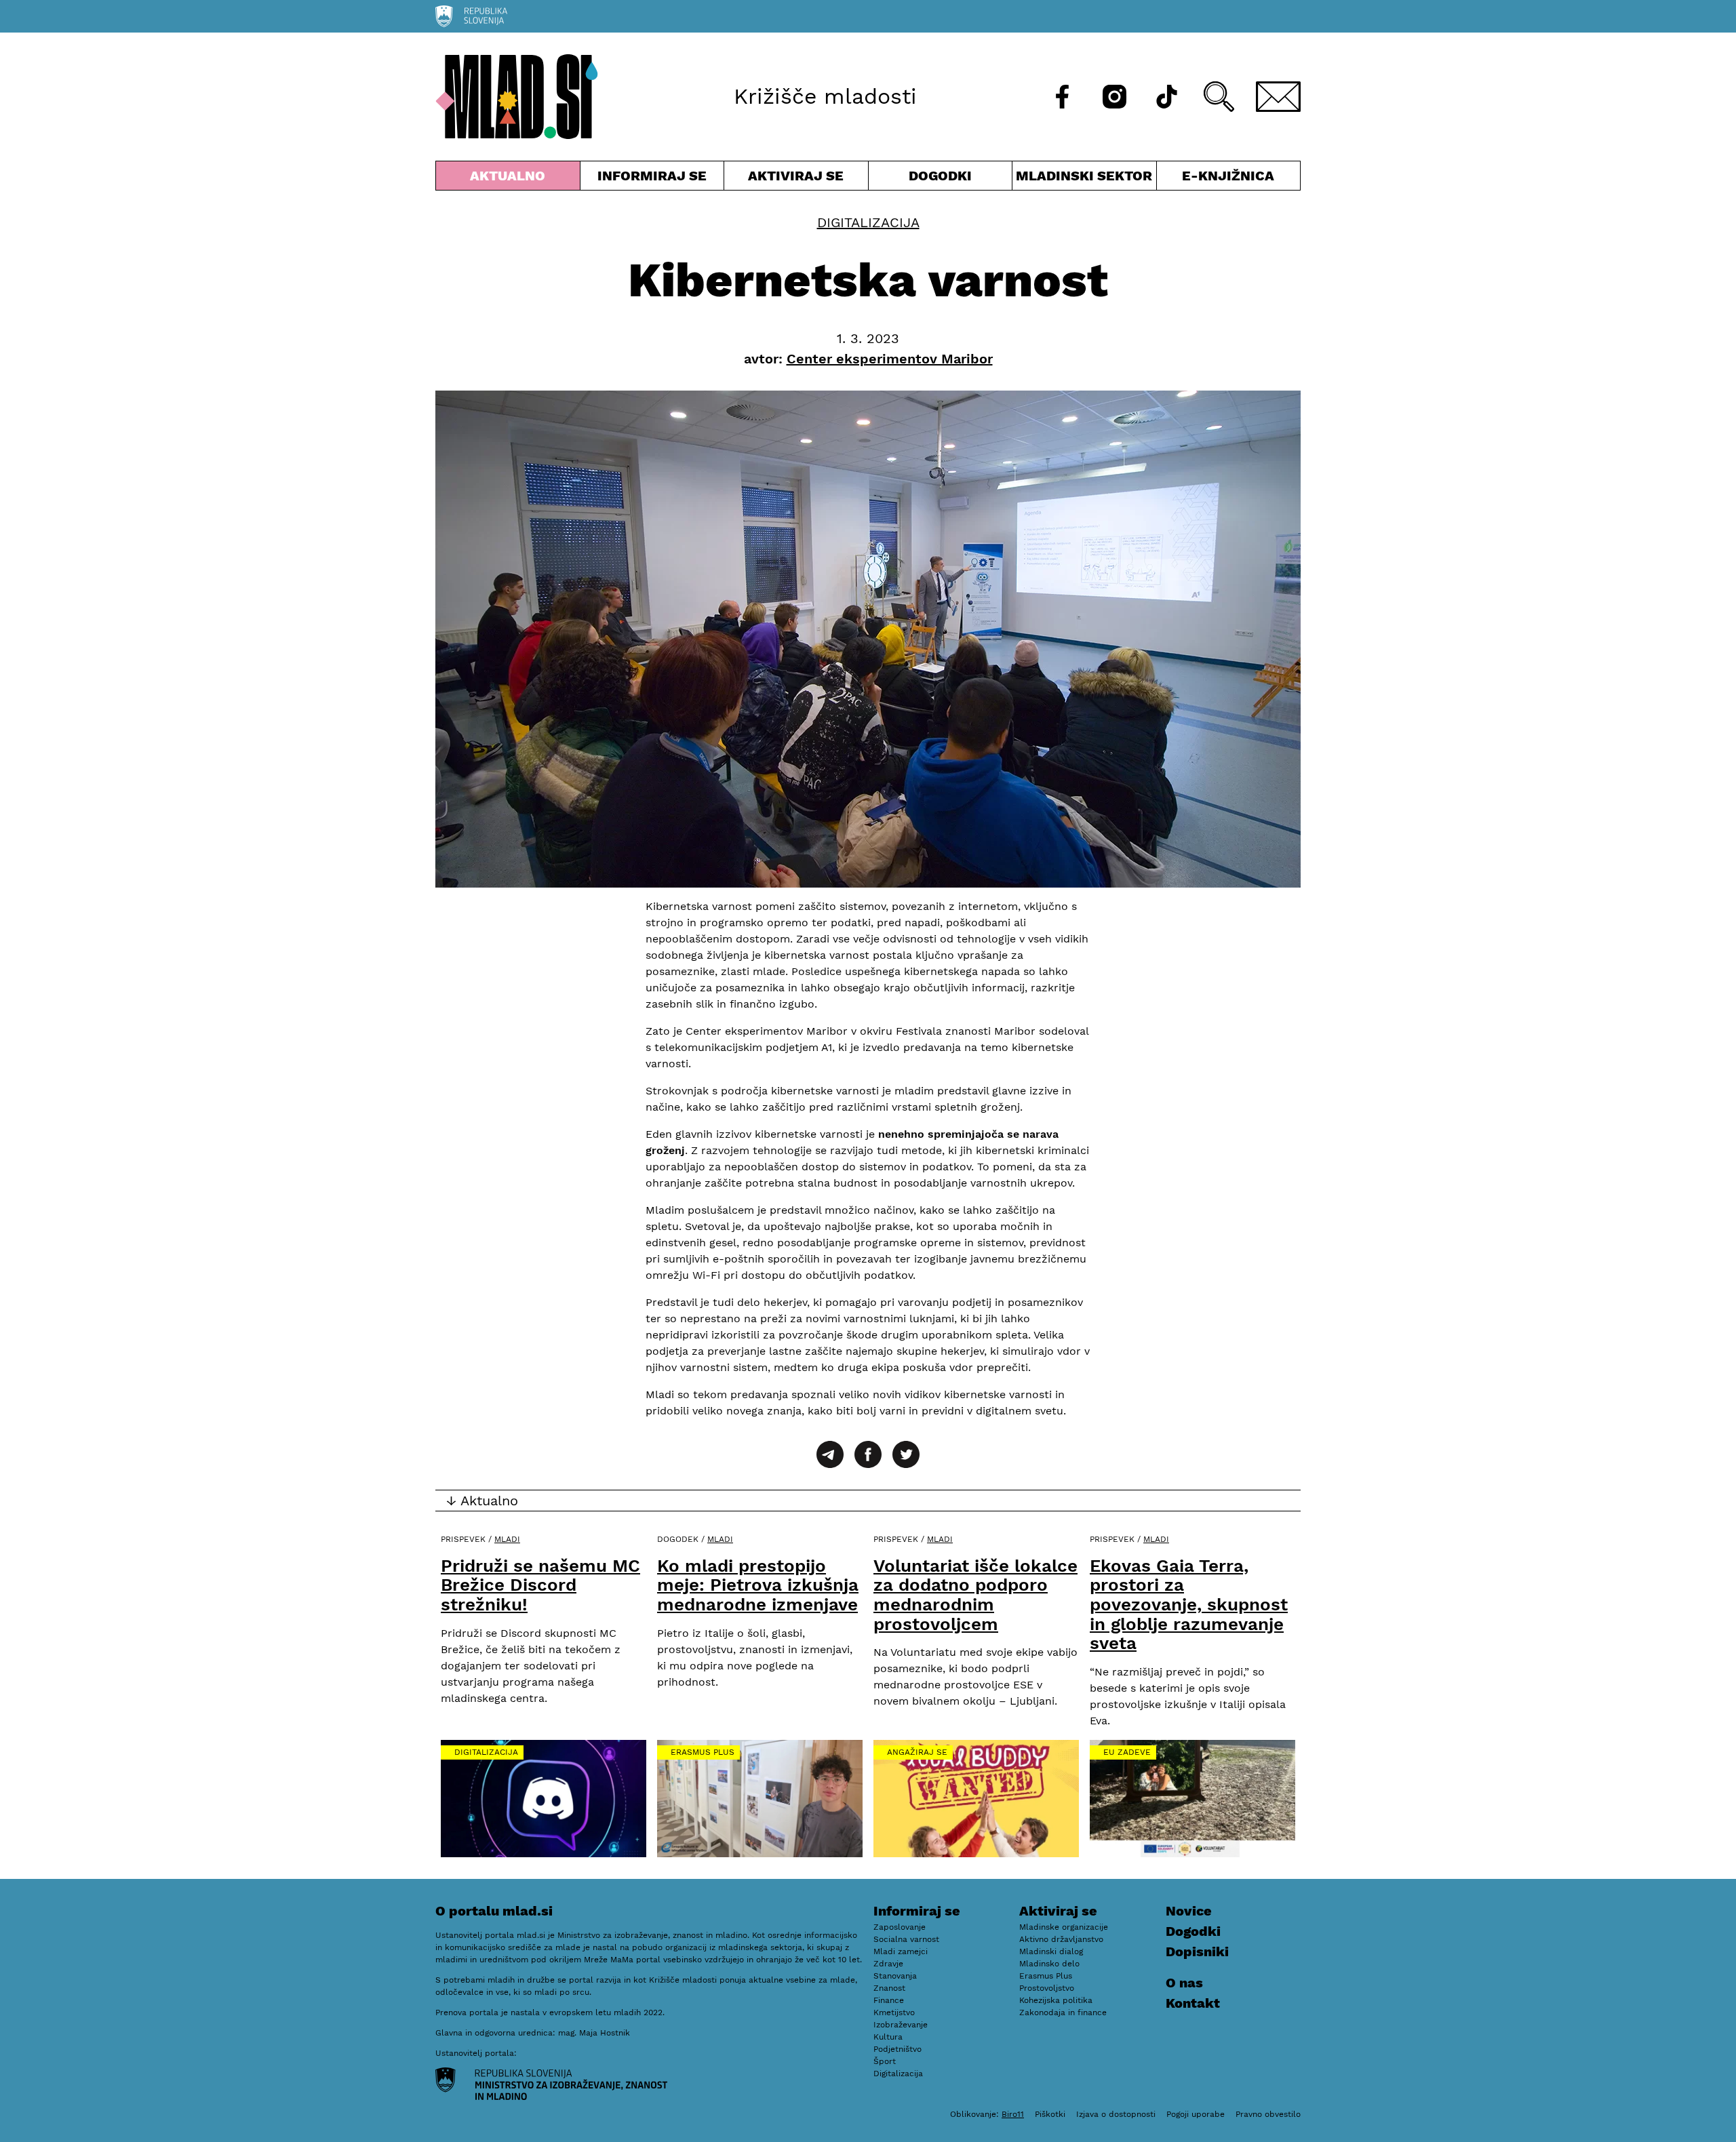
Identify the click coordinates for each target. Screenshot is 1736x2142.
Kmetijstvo (894, 2012)
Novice (1189, 1911)
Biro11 (1013, 2114)
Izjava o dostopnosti (1116, 2114)
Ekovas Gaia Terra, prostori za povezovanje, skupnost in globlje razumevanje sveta (1189, 1604)
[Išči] (1219, 97)
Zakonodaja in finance (1063, 2012)
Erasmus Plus (703, 1752)
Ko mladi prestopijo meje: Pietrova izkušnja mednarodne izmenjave (758, 1585)
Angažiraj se (917, 1752)
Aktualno (511, 179)
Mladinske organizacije (1064, 1927)
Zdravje (888, 1964)
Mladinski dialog (1051, 1951)
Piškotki (1050, 2114)
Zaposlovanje (900, 1927)
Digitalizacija (868, 222)
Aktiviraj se (796, 179)
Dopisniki (1197, 1951)
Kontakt (1193, 2003)
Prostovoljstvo (1047, 1988)
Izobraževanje (901, 2025)
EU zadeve (1127, 1752)
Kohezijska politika (1056, 2000)
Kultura (888, 2037)
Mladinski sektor (1084, 179)
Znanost (889, 1988)
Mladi (507, 1539)
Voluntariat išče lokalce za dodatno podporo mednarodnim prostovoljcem (975, 1595)
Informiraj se (652, 179)
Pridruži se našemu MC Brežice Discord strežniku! (540, 1585)
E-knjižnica (1228, 176)
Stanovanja (895, 1976)
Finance (889, 2000)
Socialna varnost (906, 1939)
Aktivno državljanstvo (1061, 1939)
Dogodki (940, 176)
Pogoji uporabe (1196, 2114)
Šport (885, 2061)
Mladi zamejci (901, 1951)
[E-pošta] (1278, 97)
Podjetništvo (897, 2049)
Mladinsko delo (1049, 1964)
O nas (1184, 1983)
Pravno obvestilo (1268, 2114)
